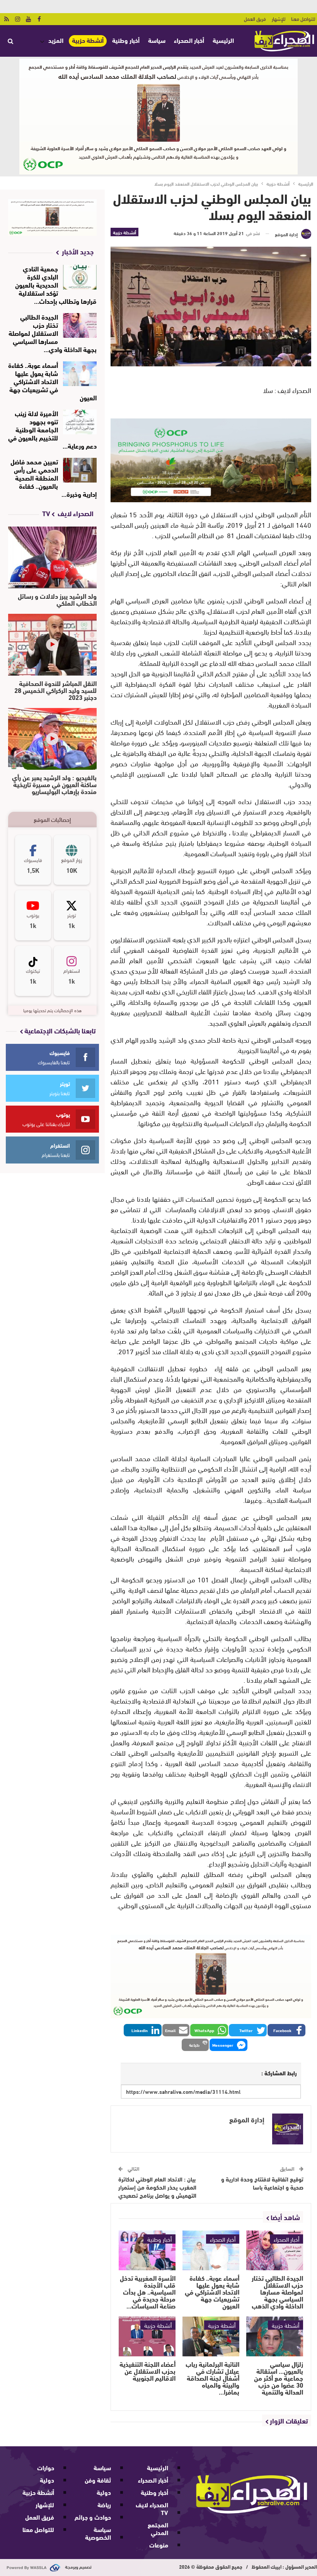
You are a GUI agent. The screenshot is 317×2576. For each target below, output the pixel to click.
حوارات (46, 2467)
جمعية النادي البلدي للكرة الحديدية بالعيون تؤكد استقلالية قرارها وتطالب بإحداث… (56, 284)
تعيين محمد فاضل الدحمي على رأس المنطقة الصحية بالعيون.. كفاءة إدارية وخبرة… (54, 477)
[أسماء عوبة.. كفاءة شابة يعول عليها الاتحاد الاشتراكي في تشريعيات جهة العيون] (211, 2250)
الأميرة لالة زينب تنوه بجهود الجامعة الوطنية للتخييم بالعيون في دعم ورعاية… (52, 429)
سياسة (157, 40)
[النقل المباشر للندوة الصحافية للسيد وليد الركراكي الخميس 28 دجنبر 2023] (52, 645)
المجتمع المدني (158, 2528)
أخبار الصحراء (189, 40)
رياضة (104, 2504)
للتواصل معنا (303, 19)
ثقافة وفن (98, 2480)
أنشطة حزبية (88, 40)
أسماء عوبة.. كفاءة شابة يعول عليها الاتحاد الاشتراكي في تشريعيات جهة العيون (52, 381)
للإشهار (279, 19)
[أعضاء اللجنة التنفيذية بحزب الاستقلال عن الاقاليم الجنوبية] (147, 2336)
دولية (104, 2492)
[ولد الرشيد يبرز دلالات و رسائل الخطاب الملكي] (52, 557)
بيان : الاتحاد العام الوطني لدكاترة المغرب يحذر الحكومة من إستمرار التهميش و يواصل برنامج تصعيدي (157, 2187)
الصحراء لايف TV (152, 2508)
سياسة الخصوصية (98, 2533)
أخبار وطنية (126, 40)
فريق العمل (255, 19)
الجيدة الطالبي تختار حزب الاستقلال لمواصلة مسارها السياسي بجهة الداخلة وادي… (53, 333)
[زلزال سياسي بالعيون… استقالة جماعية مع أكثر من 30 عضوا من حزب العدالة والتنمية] (275, 2336)
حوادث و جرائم (93, 2517)
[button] (286, 2030)
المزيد (56, 40)
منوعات (159, 2545)
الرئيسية (223, 40)
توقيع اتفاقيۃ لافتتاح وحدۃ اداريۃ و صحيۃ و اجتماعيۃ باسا (262, 2183)
